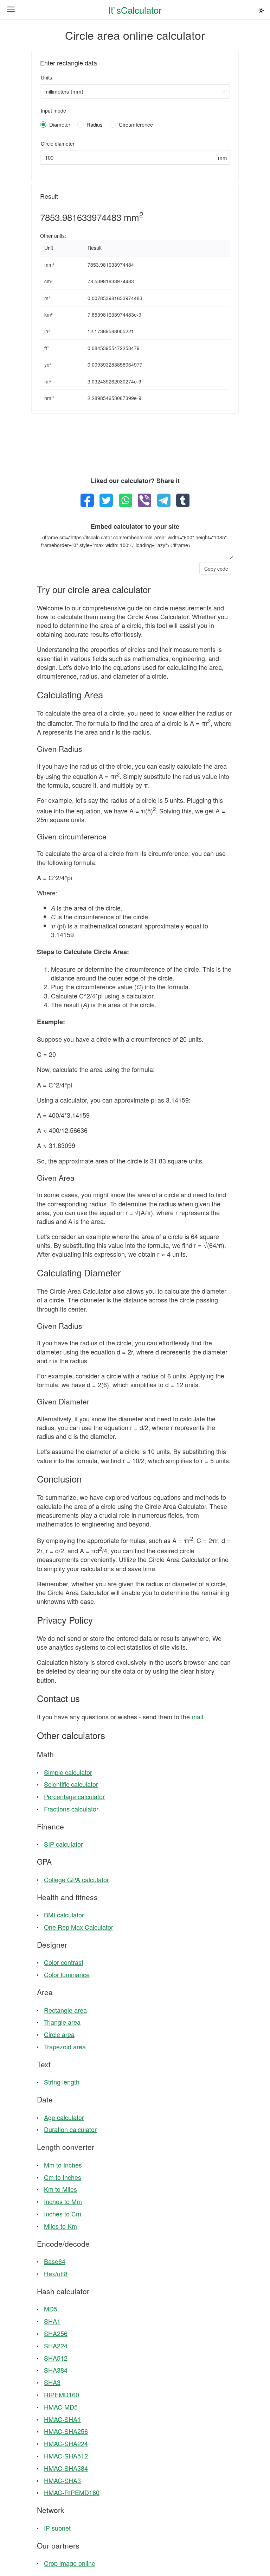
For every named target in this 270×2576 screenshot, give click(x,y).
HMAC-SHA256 (66, 2431)
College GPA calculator (76, 1879)
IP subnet (57, 2528)
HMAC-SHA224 (66, 2443)
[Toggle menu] (11, 10)
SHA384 (56, 2370)
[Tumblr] (183, 500)
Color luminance (67, 1974)
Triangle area (62, 2022)
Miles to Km (60, 2226)
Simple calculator (68, 1772)
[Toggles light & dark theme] (261, 11)
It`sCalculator (135, 10)
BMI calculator (64, 1915)
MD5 (51, 2309)
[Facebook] (87, 500)
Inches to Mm (63, 2201)
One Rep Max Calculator (79, 1927)
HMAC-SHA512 (66, 2456)
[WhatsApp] (126, 500)
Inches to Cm (63, 2214)
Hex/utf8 (56, 2273)
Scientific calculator (71, 1784)
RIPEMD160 (62, 2394)
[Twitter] (106, 500)
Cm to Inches (63, 2177)
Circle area (59, 2034)
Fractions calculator (71, 1809)
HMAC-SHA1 (62, 2419)
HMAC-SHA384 (66, 2468)
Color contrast (64, 1962)
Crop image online (70, 2563)
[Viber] (144, 500)
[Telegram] (164, 500)
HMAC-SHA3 (62, 2480)
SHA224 (56, 2346)
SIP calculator (63, 1844)
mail (197, 1717)
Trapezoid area (65, 2047)
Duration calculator (70, 2129)
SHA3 (52, 2382)
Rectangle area (65, 2010)
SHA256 (56, 2333)
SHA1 (52, 2321)
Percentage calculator (74, 1796)
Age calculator (64, 2117)
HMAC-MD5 (61, 2407)
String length (62, 2082)
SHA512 (56, 2358)
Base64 (55, 2261)
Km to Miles (60, 2189)
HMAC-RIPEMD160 (72, 2492)
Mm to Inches (63, 2165)
